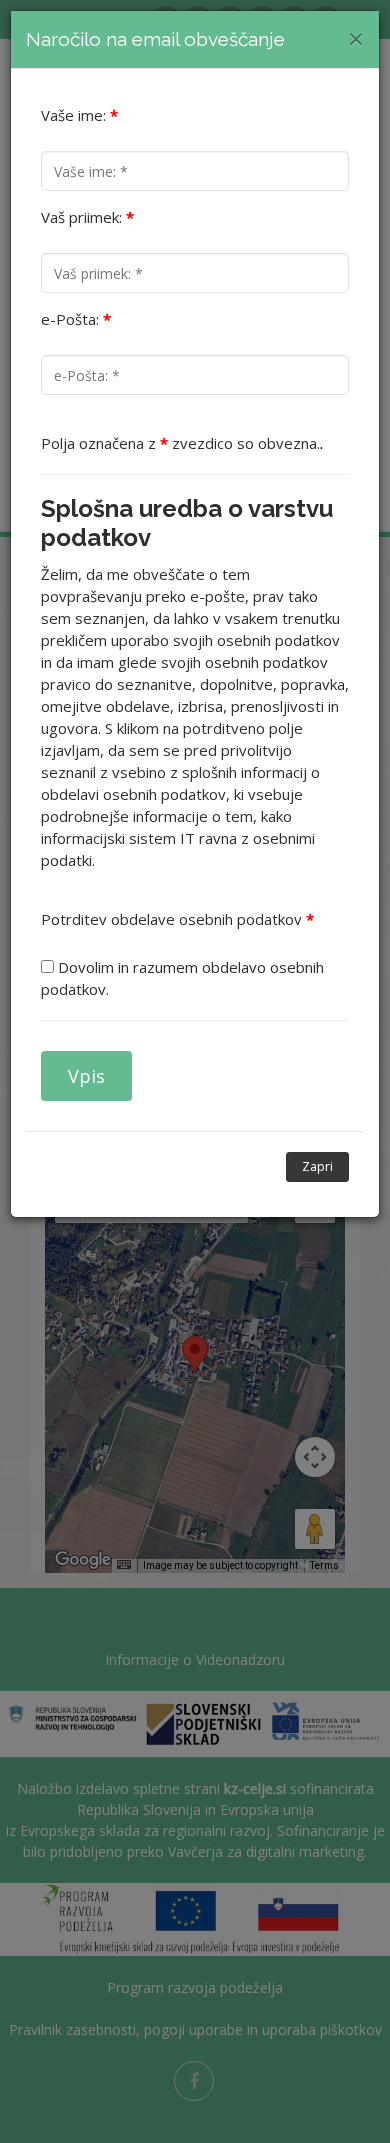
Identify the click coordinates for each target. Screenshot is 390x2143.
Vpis (86, 1076)
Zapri (317, 1166)
